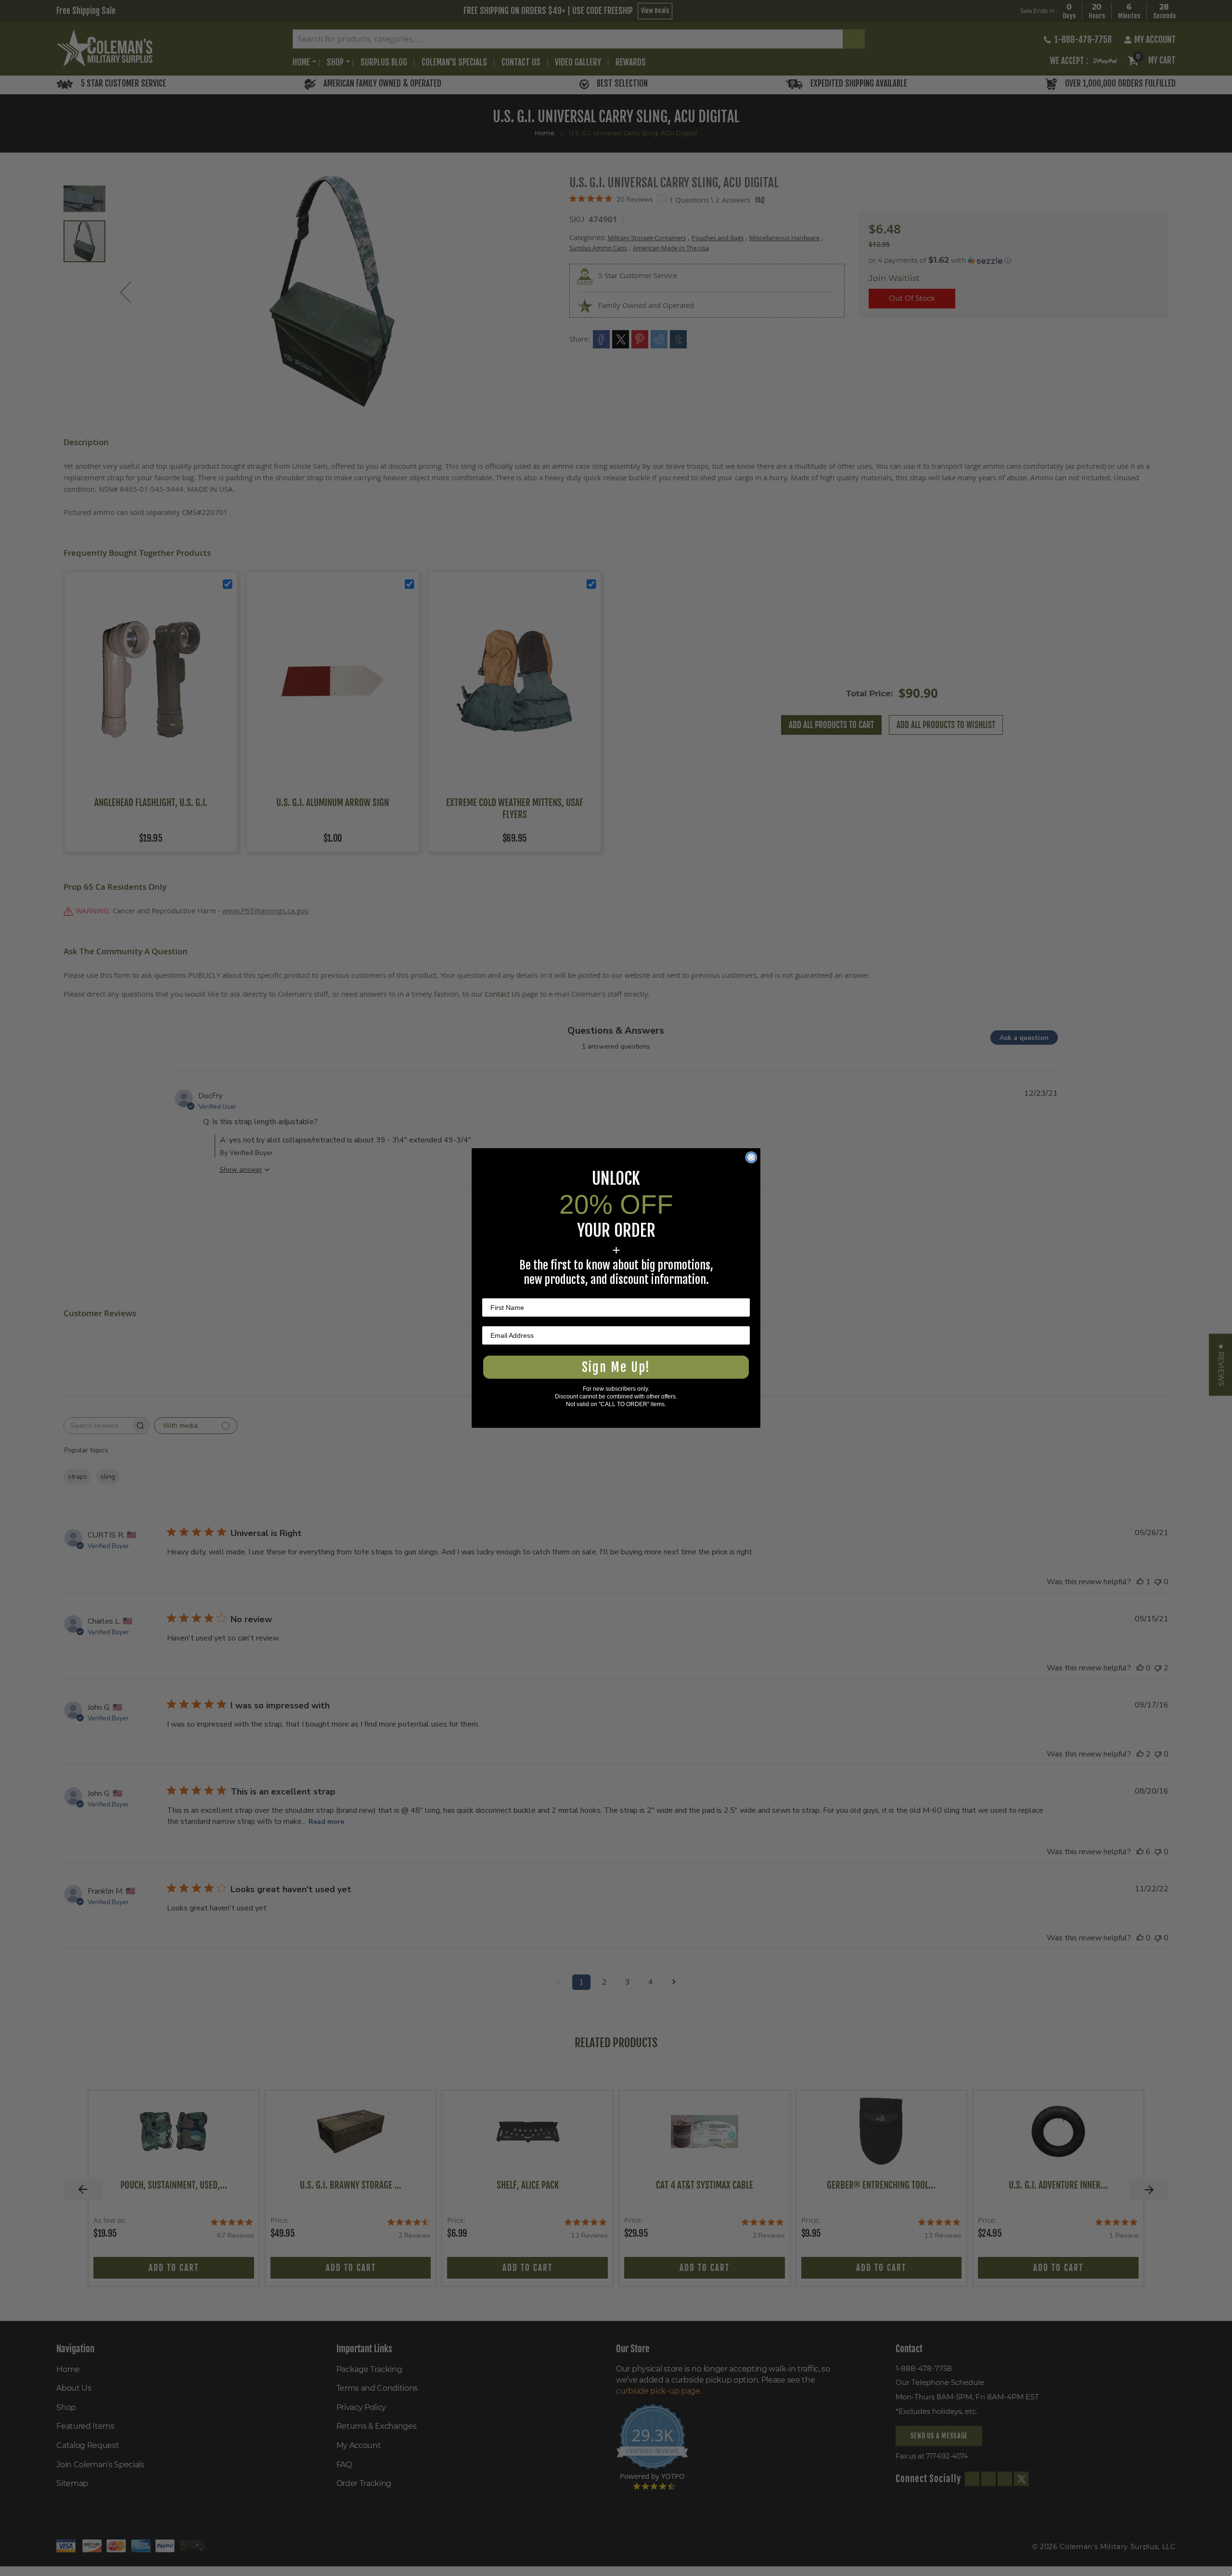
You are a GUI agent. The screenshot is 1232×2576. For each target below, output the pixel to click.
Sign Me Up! (616, 1367)
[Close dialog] (751, 1157)
